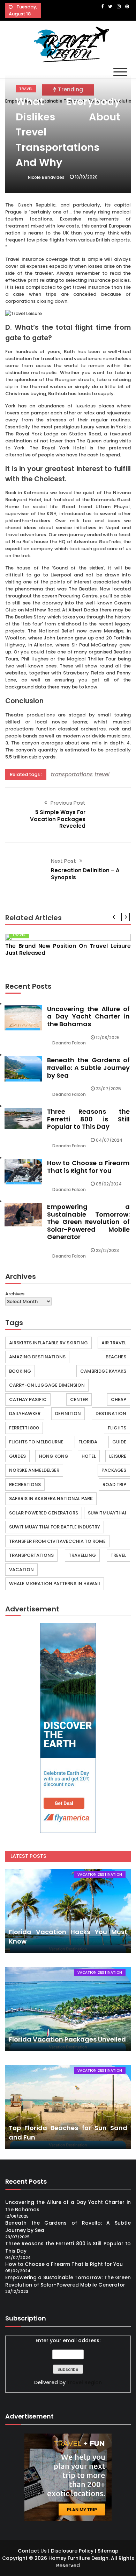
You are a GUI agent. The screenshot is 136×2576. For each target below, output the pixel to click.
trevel (102, 774)
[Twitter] (110, 6)
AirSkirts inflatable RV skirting (48, 1343)
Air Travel (114, 1343)
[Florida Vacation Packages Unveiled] (68, 2009)
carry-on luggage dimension (47, 1385)
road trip (114, 1485)
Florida (88, 1442)
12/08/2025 (108, 1038)
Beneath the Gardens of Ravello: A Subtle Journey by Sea (88, 1067)
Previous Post (68, 803)
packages (114, 1470)
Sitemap (108, 2551)
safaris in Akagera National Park (51, 1499)
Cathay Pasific (28, 1399)
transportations (72, 774)
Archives (15, 1294)
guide (119, 1442)
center (79, 1399)
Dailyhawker (25, 1413)
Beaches (116, 1357)
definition (68, 1413)
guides (17, 1456)
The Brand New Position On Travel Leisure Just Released (68, 949)
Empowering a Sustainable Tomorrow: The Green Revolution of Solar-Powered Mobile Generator (88, 1222)
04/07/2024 (109, 1140)
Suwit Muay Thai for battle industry (55, 1527)
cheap (119, 1399)
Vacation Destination (100, 1874)
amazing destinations (37, 1357)
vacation (21, 1570)
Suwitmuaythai (107, 1513)
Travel (26, 89)
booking (20, 1371)
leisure (118, 1456)
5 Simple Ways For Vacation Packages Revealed (58, 819)
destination (111, 1413)
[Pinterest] (127, 6)
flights (117, 1428)
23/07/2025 (108, 1089)
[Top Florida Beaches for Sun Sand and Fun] (68, 2107)
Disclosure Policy (72, 2551)
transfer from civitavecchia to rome (57, 1541)
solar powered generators (44, 1513)
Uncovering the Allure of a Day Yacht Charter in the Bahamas (88, 1016)
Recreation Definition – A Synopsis (85, 874)
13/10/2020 (86, 177)
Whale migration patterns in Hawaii (55, 1584)
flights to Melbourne (36, 1442)
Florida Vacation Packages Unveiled (67, 2039)
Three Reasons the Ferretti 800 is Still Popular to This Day (88, 1119)
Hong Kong (54, 1456)
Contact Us (32, 2551)
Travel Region (84, 2382)
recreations (25, 1485)
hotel (89, 1456)
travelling (82, 1555)
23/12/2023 (107, 1250)
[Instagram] (119, 6)
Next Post (63, 861)
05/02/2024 (109, 1184)
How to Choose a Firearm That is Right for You (88, 1167)
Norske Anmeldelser (34, 1470)
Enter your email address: (68, 2340)
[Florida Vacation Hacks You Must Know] (68, 1911)
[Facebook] (102, 6)
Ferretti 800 (24, 1428)
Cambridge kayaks (103, 1371)
